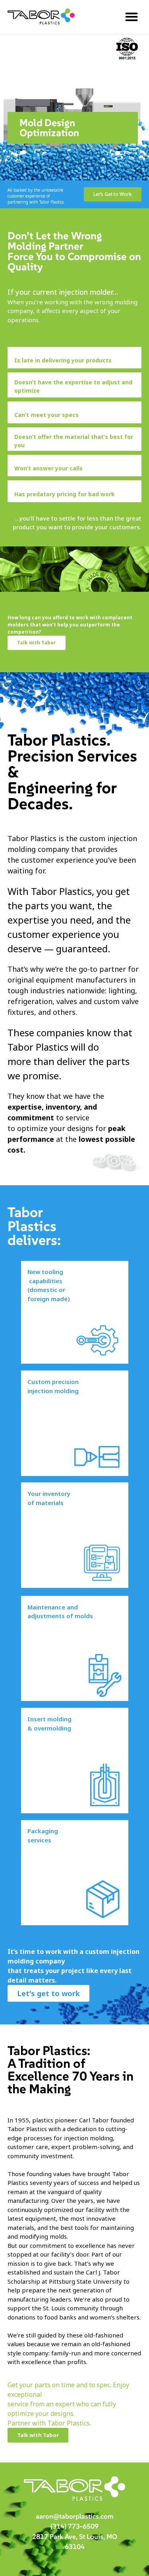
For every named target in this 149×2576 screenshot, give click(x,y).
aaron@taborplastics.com (75, 2516)
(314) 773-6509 (74, 2526)
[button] (131, 17)
